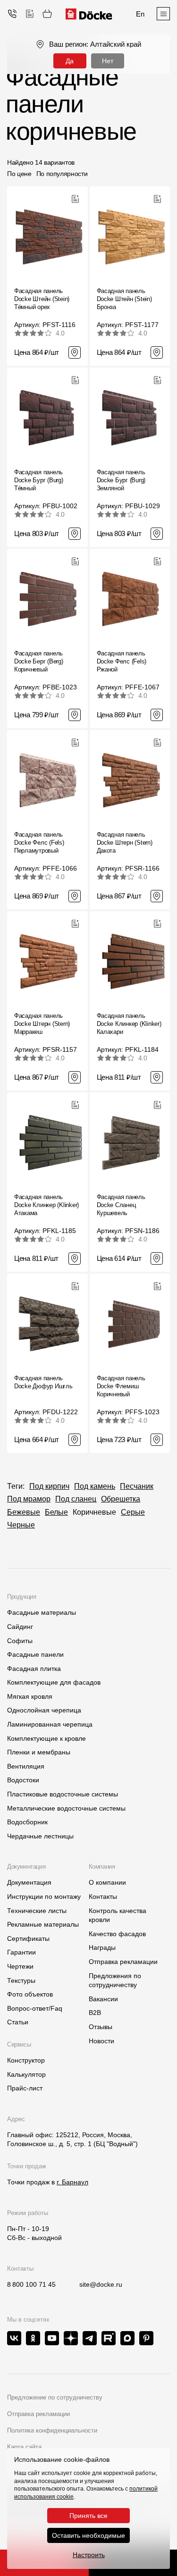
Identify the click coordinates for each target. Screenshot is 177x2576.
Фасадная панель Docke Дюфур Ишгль (43, 1382)
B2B (95, 2013)
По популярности (62, 174)
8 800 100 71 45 (31, 2284)
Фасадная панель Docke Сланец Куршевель (121, 1205)
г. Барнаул (72, 2182)
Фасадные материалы (42, 1612)
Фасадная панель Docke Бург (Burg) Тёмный (39, 480)
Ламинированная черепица (50, 1724)
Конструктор (26, 2060)
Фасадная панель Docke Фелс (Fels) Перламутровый (39, 843)
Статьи (18, 2022)
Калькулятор (26, 2074)
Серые (133, 1512)
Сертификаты (28, 1938)
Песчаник (137, 1486)
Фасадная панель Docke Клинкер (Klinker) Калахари (129, 1024)
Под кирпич (49, 1486)
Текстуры (21, 1980)
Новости (101, 2041)
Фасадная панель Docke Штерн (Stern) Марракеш (42, 1024)
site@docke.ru (101, 2284)
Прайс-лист (25, 2088)
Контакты (103, 1896)
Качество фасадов (117, 1934)
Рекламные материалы (43, 1924)
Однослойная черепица (44, 1710)
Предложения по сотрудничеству (115, 1980)
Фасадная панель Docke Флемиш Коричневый (121, 1386)
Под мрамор (29, 1499)
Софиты (20, 1641)
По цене (19, 174)
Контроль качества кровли (118, 1915)
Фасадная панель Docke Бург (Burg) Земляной (121, 480)
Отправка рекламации (123, 1962)
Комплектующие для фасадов (54, 1682)
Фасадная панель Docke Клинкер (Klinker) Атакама (46, 1205)
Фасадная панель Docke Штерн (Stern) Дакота (125, 843)
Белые (56, 1512)
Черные (21, 1525)
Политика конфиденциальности (52, 2430)
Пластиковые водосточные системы (63, 1794)
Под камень (95, 1486)
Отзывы (101, 2027)
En (140, 14)
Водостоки (23, 1780)
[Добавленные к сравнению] (30, 14)
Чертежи (20, 1966)
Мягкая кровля (30, 1696)
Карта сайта (24, 2447)
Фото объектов (30, 1994)
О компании (107, 1882)
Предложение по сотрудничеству (55, 2397)
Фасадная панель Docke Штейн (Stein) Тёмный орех (42, 299)
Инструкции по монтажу (44, 1896)
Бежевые (24, 1512)
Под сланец (76, 1499)
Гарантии (21, 1952)
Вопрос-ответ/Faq (35, 2008)
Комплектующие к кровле (46, 1738)
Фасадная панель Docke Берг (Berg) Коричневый (39, 661)
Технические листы (37, 1911)
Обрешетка (121, 1499)
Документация (29, 1882)
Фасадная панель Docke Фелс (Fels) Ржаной (122, 661)
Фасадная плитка (34, 1669)
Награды (102, 1947)
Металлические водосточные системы (66, 1808)
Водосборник (27, 1822)
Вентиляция (26, 1766)
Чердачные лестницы (40, 1836)
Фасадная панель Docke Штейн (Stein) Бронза (124, 299)
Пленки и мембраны (39, 1752)
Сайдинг (20, 1627)
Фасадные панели (35, 1654)
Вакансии (103, 1999)
